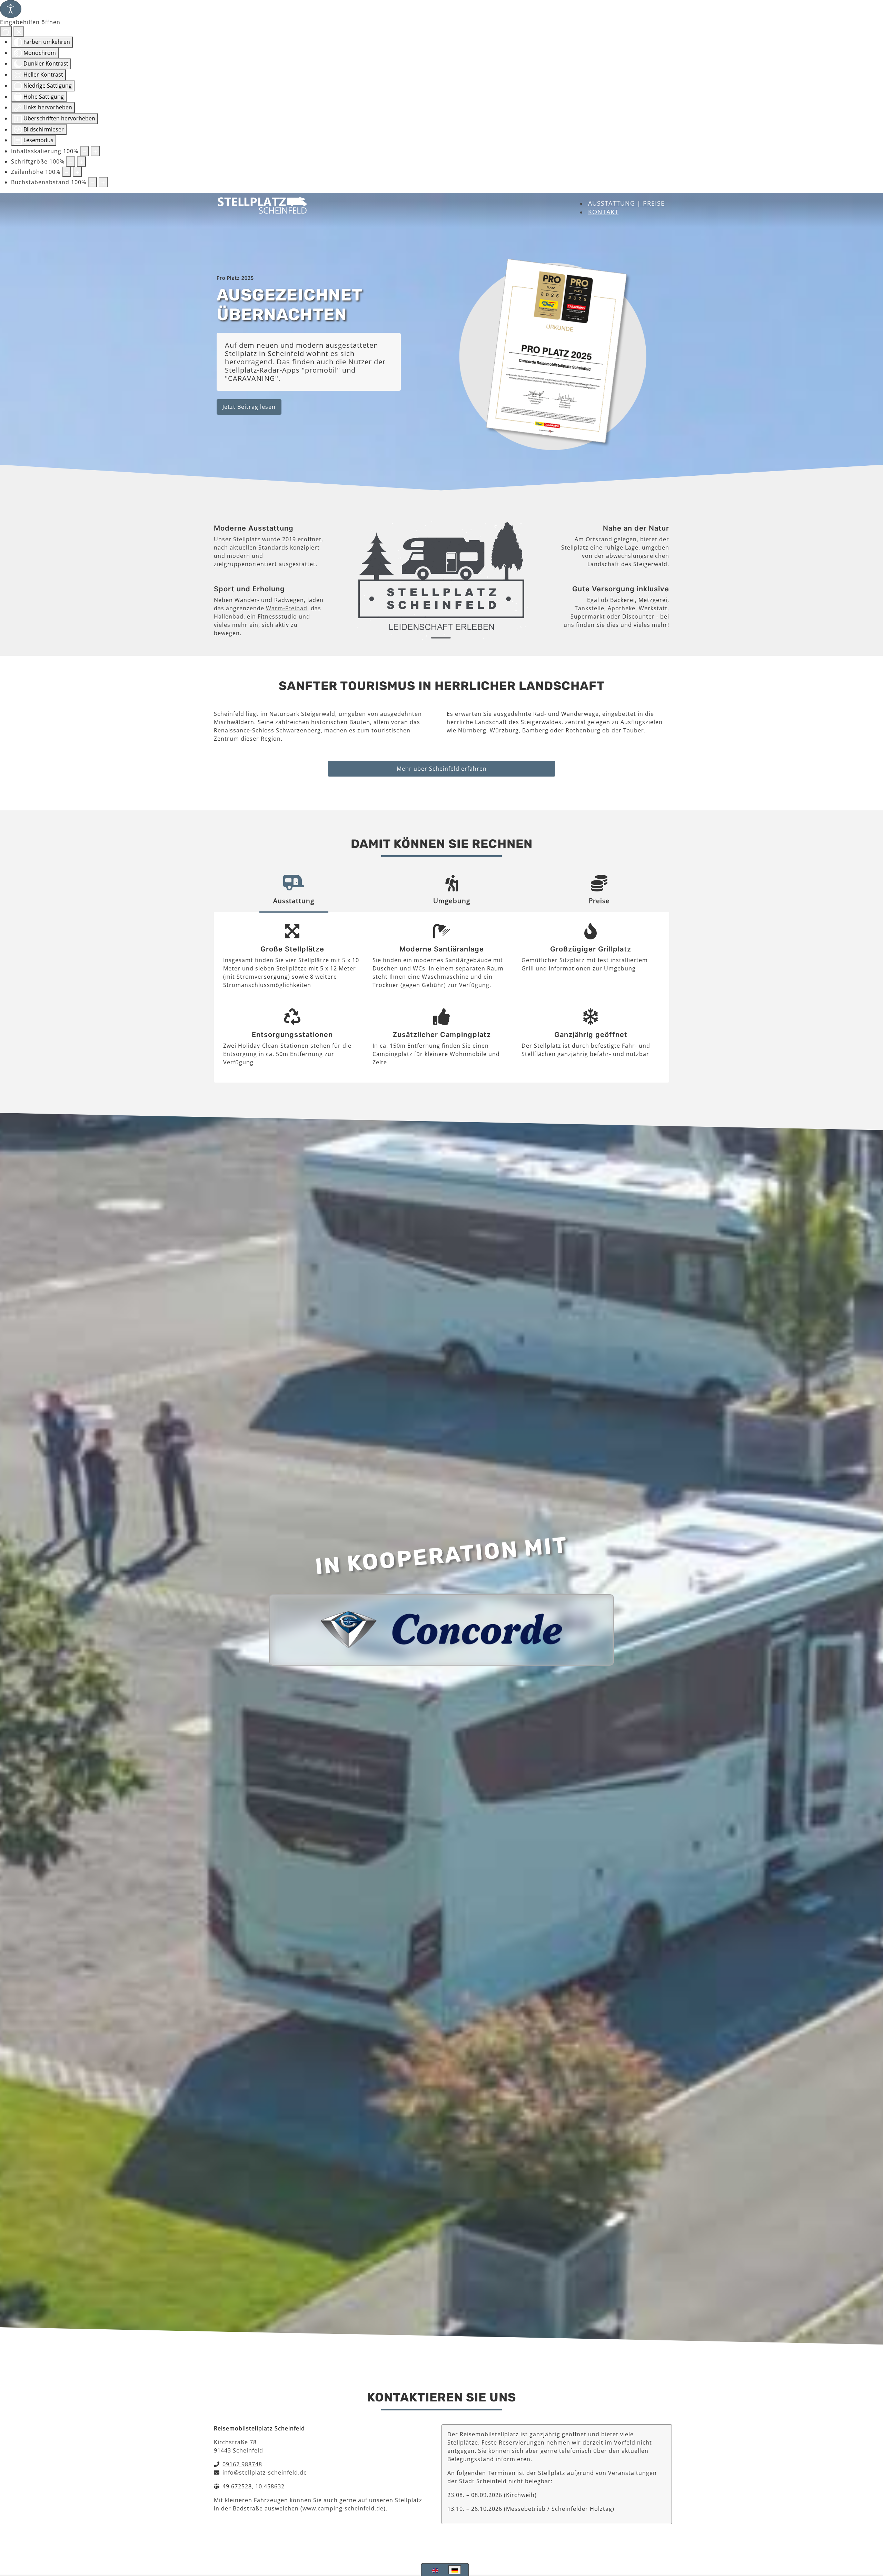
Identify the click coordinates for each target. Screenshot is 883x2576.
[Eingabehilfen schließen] (19, 31)
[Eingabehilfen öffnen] (11, 9)
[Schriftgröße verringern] (71, 161)
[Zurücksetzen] (6, 31)
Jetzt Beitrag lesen (249, 407)
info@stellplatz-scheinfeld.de (265, 2473)
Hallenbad (229, 616)
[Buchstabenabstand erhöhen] (103, 182)
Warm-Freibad (287, 608)
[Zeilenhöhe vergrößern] (77, 172)
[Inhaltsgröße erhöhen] (95, 151)
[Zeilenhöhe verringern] (67, 172)
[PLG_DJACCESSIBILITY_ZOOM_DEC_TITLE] (85, 151)
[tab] (294, 892)
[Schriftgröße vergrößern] (81, 161)
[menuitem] (626, 203)
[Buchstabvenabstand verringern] (92, 182)
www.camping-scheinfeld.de (343, 2508)
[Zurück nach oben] (871, 2536)
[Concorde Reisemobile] (441, 1629)
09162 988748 (242, 2464)
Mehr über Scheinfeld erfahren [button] (442, 769)
